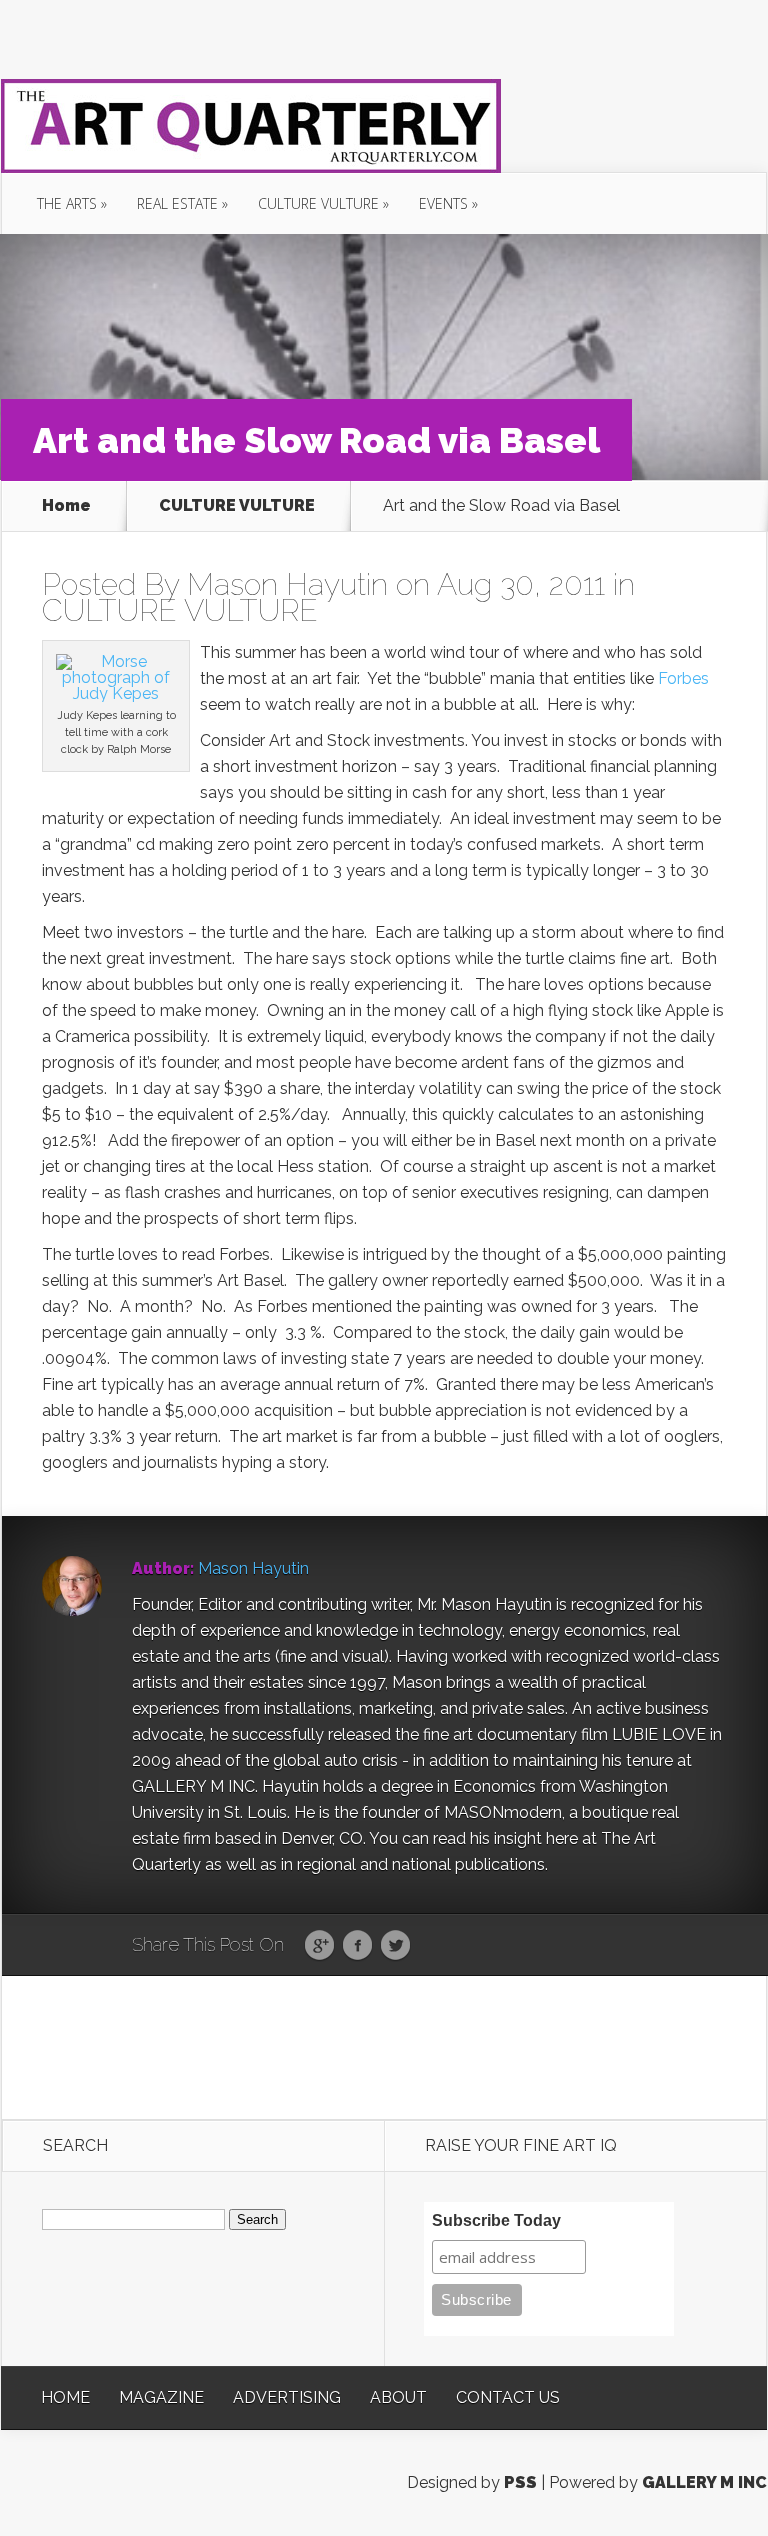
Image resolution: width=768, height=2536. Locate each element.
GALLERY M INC (704, 2482)
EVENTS (443, 203)
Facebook (357, 1946)
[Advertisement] (385, 2046)
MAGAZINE (161, 2397)
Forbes (683, 678)
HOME (65, 2397)
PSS (520, 2482)
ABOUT (398, 2397)
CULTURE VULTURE (318, 203)
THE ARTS (67, 203)
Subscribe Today (496, 2220)
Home (66, 506)
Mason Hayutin (287, 584)
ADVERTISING (287, 2397)
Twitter (395, 1946)
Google (319, 1946)
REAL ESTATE (177, 203)
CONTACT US (508, 2397)
